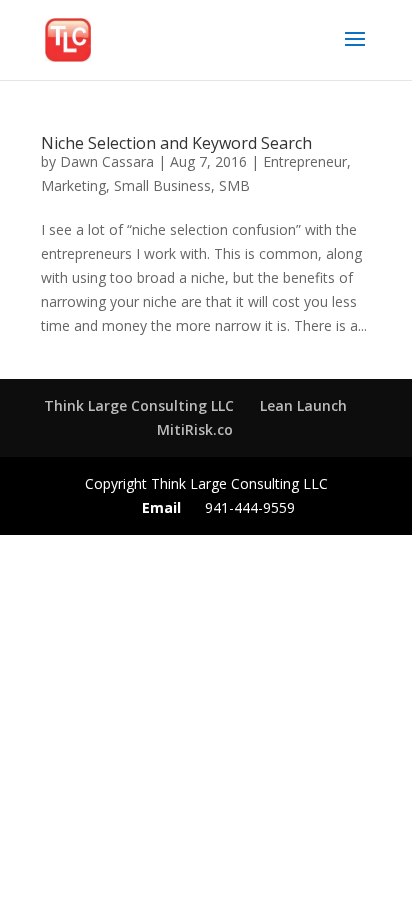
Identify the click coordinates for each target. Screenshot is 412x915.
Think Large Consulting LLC (139, 405)
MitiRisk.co (195, 429)
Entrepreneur (305, 161)
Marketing (73, 185)
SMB (234, 185)
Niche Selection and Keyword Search (176, 143)
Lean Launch (303, 405)
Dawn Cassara (107, 161)
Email (161, 507)
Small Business (162, 185)
